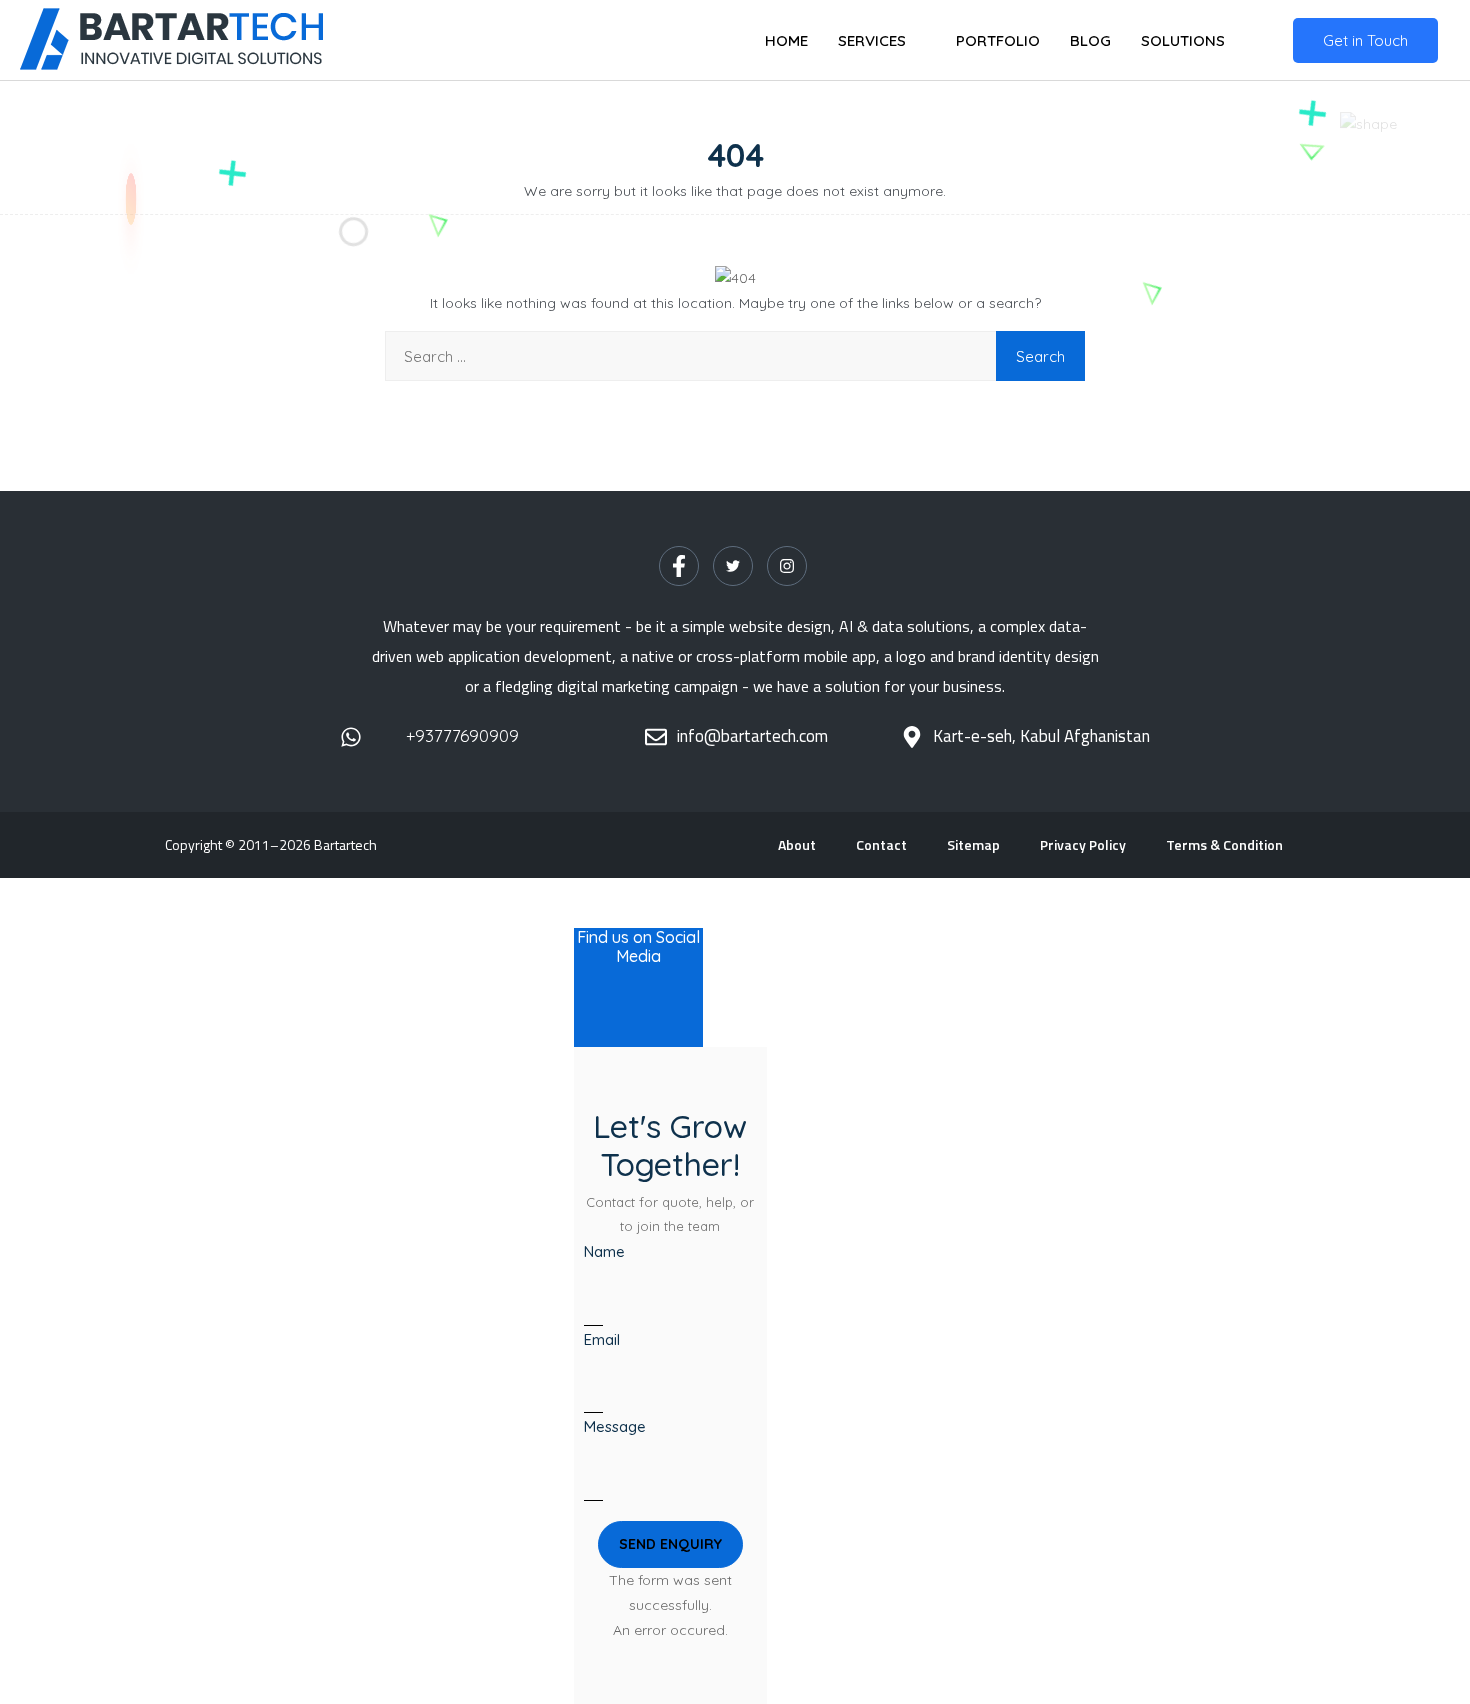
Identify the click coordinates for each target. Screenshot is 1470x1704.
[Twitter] (733, 566)
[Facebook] (679, 566)
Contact (881, 844)
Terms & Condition (1224, 844)
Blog (1090, 40)
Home (786, 40)
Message (615, 1426)
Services (872, 40)
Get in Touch (1365, 40)
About (797, 844)
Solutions (1183, 40)
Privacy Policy (1083, 844)
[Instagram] (787, 566)
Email (602, 1339)
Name (604, 1251)
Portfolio (998, 40)
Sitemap (973, 844)
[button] (670, 1544)
